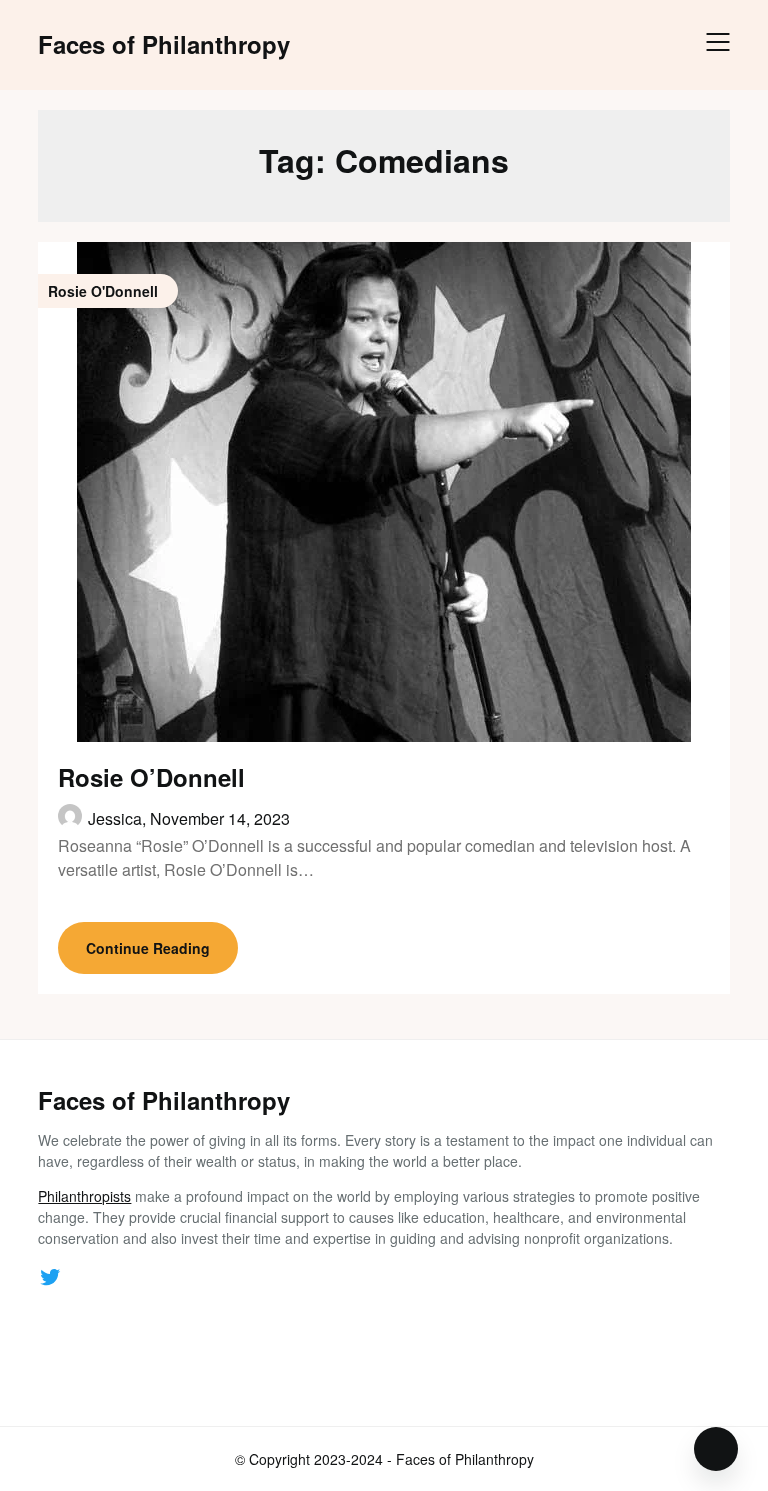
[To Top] (716, 1449)
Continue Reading (148, 948)
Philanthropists (84, 1196)
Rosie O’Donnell (151, 777)
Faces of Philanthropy (164, 44)
